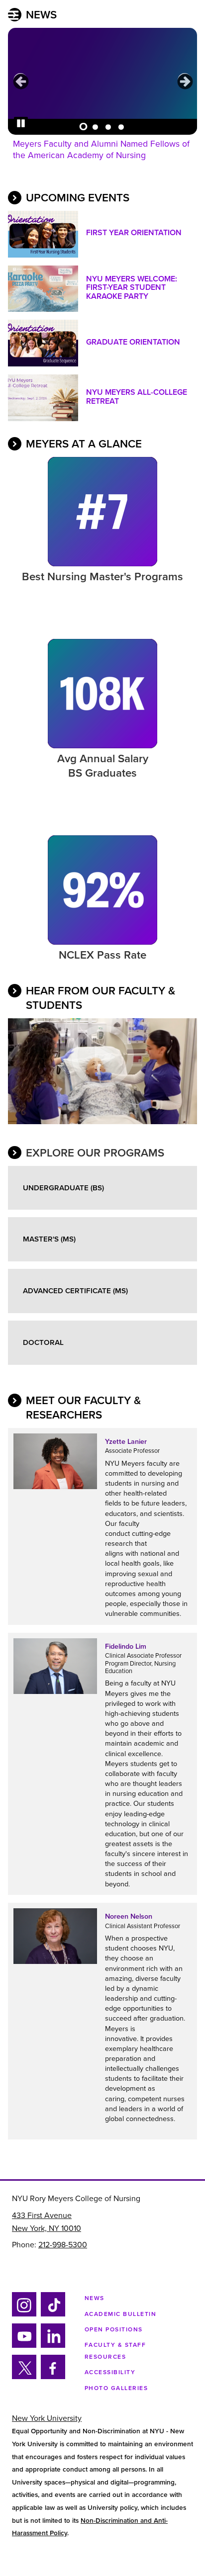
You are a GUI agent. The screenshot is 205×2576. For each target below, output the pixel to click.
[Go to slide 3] (108, 125)
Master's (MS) (49, 1239)
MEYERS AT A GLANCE (84, 444)
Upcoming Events (78, 198)
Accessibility (110, 2372)
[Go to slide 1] (82, 125)
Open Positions (114, 2329)
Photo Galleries (116, 2388)
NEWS (41, 15)
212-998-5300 (63, 2245)
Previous (20, 81)
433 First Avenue (42, 2216)
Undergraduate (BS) (63, 1188)
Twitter (24, 2377)
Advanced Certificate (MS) (75, 1291)
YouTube (24, 2346)
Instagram (23, 2315)
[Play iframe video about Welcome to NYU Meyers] (102, 1073)
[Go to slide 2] (95, 125)
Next (185, 81)
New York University (47, 2418)
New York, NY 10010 (47, 2228)
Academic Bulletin (121, 2314)
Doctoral (43, 1342)
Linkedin (51, 2346)
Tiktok (51, 2315)
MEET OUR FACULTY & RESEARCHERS (83, 1408)
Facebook (50, 2377)
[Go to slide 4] (121, 125)
